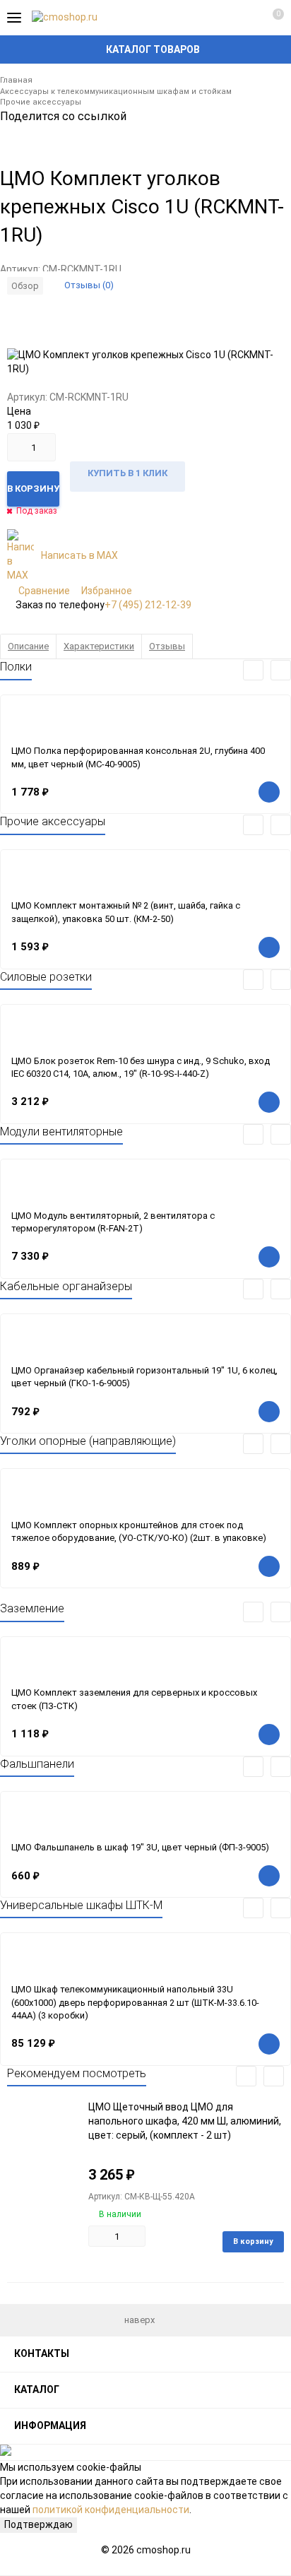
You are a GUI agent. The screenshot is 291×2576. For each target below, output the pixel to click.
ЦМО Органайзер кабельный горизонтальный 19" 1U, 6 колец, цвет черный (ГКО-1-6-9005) (144, 1377)
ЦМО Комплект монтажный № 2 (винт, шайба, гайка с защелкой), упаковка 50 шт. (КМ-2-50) (126, 912)
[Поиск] (220, 18)
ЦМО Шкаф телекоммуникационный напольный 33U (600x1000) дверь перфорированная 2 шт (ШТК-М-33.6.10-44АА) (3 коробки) (135, 2002)
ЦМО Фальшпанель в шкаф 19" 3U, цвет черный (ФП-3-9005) (140, 1847)
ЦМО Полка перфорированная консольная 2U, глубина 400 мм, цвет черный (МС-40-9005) (138, 757)
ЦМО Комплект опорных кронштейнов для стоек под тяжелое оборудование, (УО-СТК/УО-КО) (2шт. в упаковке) (139, 1532)
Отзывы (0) (89, 285)
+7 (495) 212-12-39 (148, 605)
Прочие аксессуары (41, 102)
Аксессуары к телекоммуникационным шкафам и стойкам (116, 91)
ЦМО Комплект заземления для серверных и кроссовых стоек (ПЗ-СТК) (134, 1699)
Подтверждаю (38, 2524)
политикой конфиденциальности (111, 2510)
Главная (16, 80)
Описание (28, 646)
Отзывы (167, 646)
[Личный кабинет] (245, 18)
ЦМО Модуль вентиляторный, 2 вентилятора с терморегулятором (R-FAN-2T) (113, 1222)
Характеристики (99, 646)
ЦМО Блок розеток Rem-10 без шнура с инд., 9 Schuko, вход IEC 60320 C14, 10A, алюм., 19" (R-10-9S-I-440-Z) (141, 1068)
